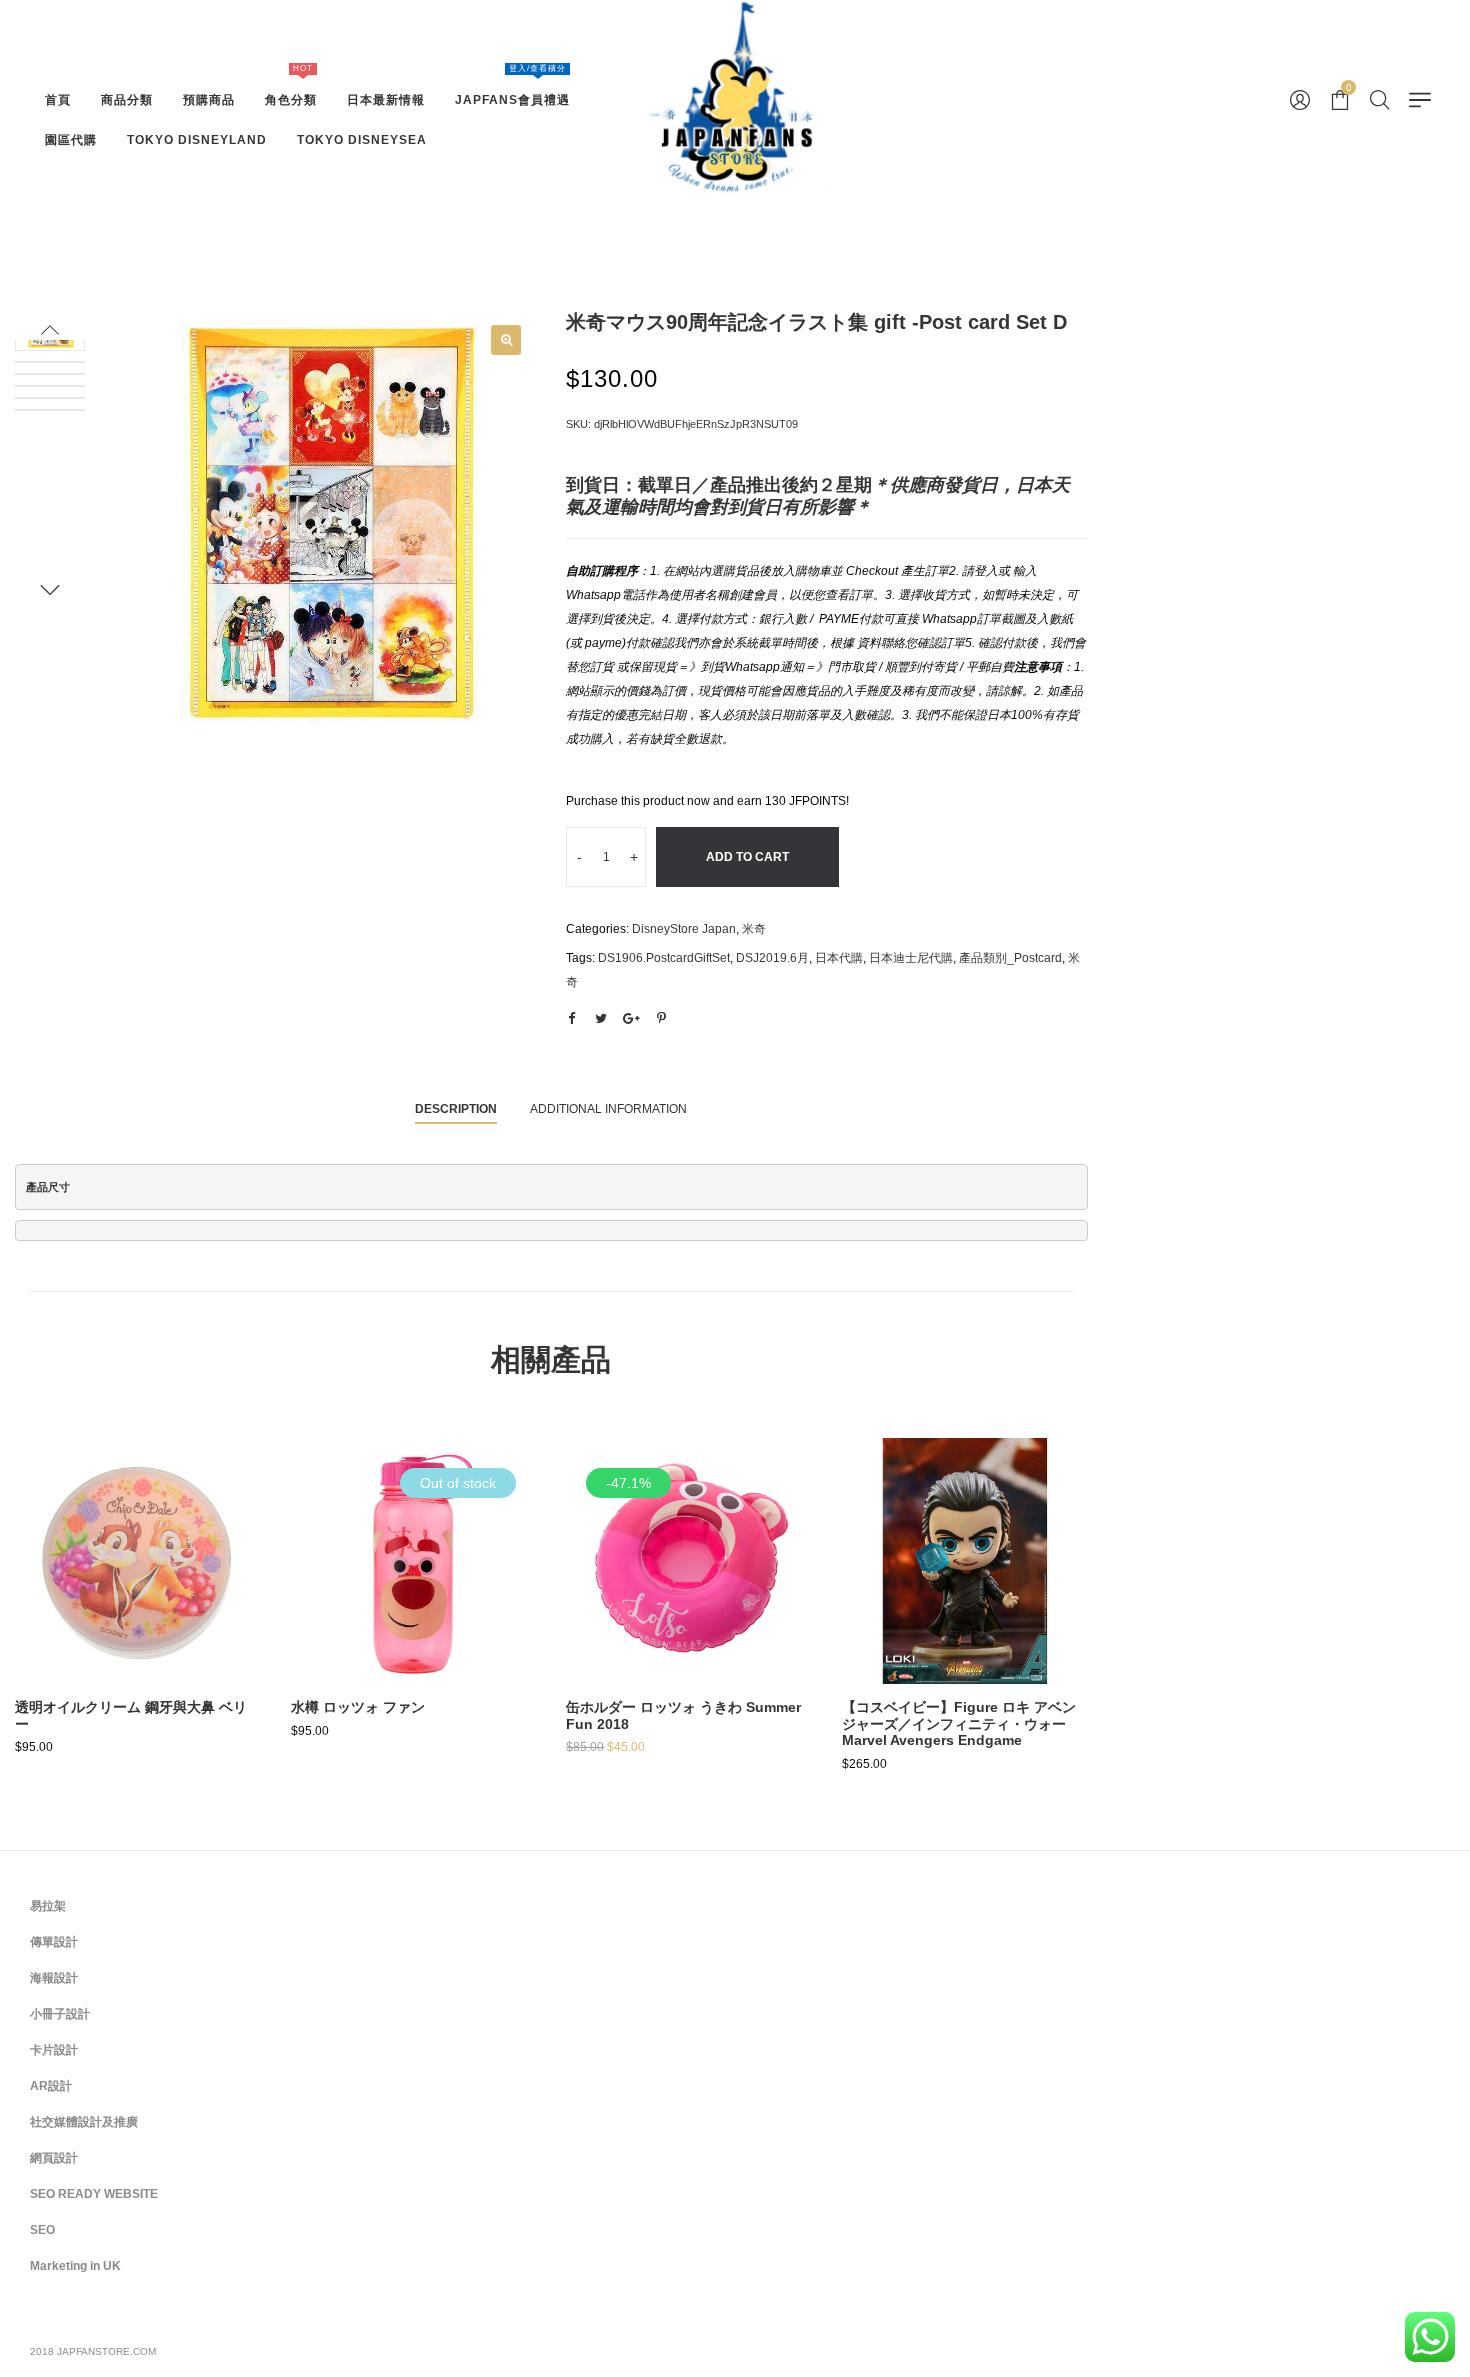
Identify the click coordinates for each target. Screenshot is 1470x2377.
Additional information (608, 1109)
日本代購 (839, 958)
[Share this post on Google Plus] (631, 1019)
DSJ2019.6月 (772, 958)
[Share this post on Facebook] (571, 1019)
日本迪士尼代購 (911, 958)
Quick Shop (138, 1550)
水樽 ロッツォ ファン (358, 1707)
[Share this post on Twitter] (601, 1019)
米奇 (754, 929)
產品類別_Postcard (1010, 958)
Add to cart (747, 857)
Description (456, 1109)
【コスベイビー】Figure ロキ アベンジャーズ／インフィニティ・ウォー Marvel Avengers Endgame (959, 1724)
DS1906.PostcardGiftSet (664, 958)
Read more (413, 1625)
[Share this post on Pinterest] (661, 1019)
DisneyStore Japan (684, 929)
